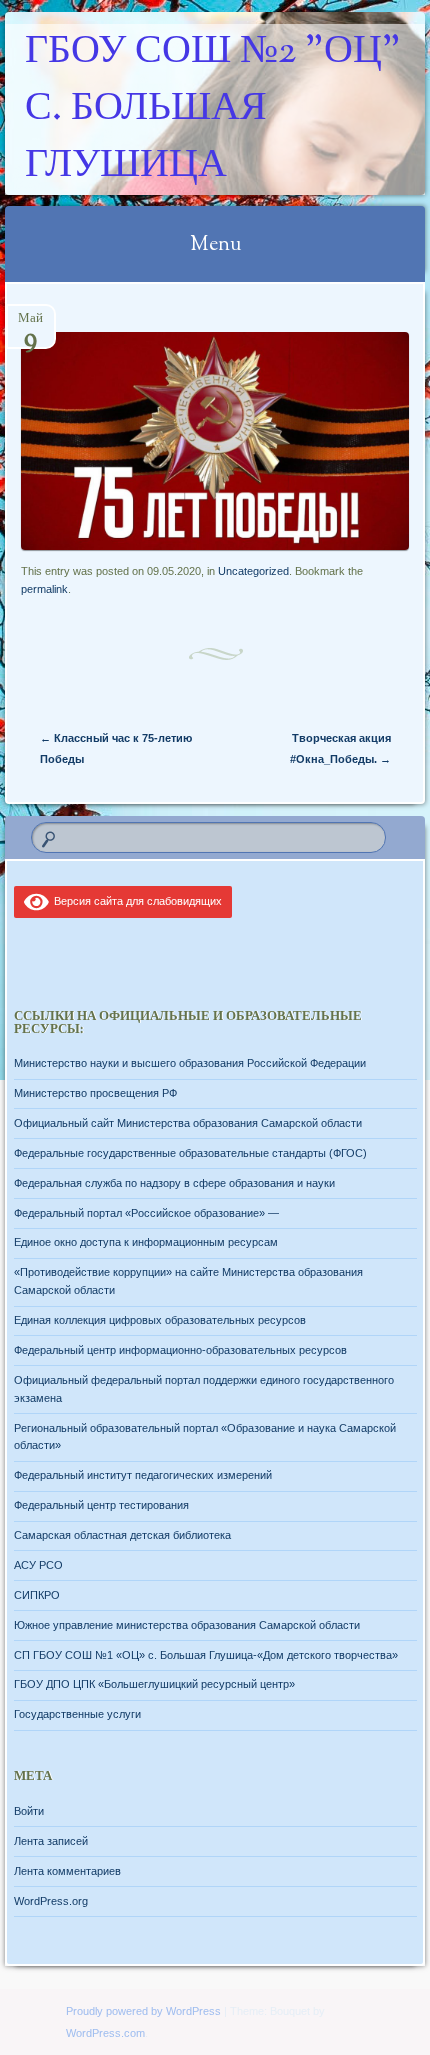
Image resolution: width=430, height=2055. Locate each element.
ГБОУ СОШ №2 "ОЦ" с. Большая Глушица (213, 109)
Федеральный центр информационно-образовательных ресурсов (180, 1350)
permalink (44, 589)
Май (30, 324)
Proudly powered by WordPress (143, 2011)
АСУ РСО (38, 1565)
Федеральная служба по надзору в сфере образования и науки (174, 1183)
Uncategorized (253, 571)
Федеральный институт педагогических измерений (143, 1475)
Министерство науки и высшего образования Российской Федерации (190, 1063)
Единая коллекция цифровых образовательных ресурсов (160, 1320)
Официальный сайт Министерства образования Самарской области (188, 1123)
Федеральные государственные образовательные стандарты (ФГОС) (190, 1153)
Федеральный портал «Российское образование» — (146, 1213)
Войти (29, 1811)
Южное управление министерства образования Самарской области (187, 1625)
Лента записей (51, 1841)
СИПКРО (37, 1595)
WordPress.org (51, 1901)
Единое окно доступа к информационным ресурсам (146, 1242)
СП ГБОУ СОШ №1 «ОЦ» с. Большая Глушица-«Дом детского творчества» (206, 1655)
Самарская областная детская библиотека (122, 1535)
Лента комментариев (67, 1871)
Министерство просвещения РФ (95, 1093)
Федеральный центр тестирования (101, 1505)
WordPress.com (105, 2033)
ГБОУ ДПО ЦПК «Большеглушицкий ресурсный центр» (154, 1684)
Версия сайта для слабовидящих (135, 901)
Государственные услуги (77, 1714)
